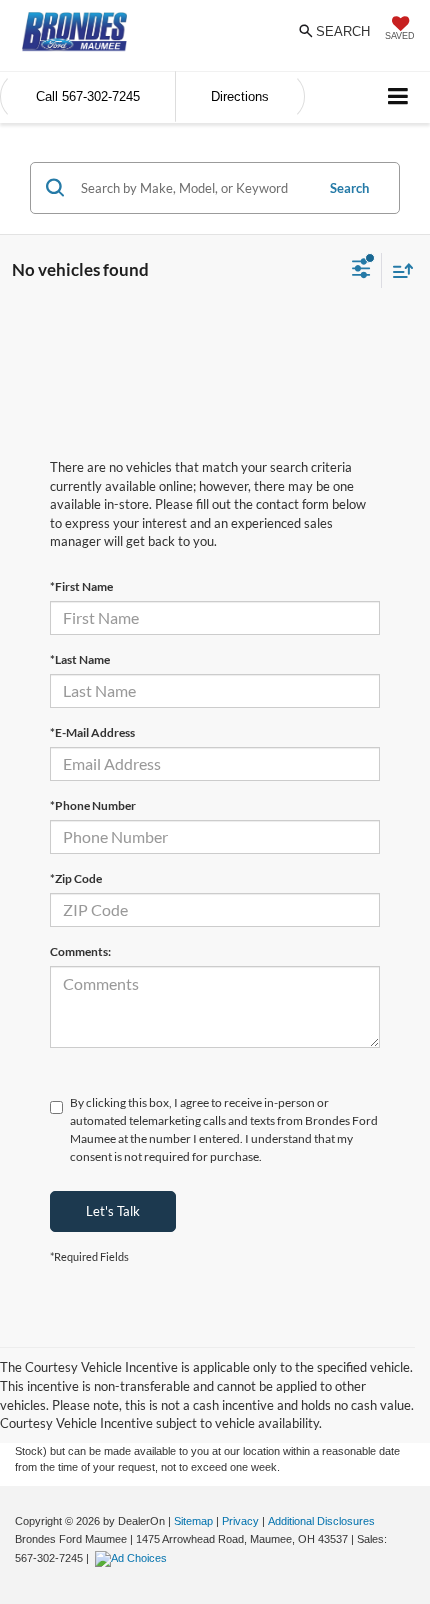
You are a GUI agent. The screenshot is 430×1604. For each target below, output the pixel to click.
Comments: (80, 951)
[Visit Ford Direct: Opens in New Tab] (133, 1558)
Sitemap (193, 1521)
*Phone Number (93, 805)
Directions (240, 96)
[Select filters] (361, 271)
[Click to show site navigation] (398, 97)
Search (349, 188)
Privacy (240, 1521)
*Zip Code (76, 878)
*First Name (81, 586)
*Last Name (80, 659)
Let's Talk (113, 1211)
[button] (88, 96)
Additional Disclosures (321, 1521)
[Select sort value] (398, 270)
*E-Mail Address (92, 732)
